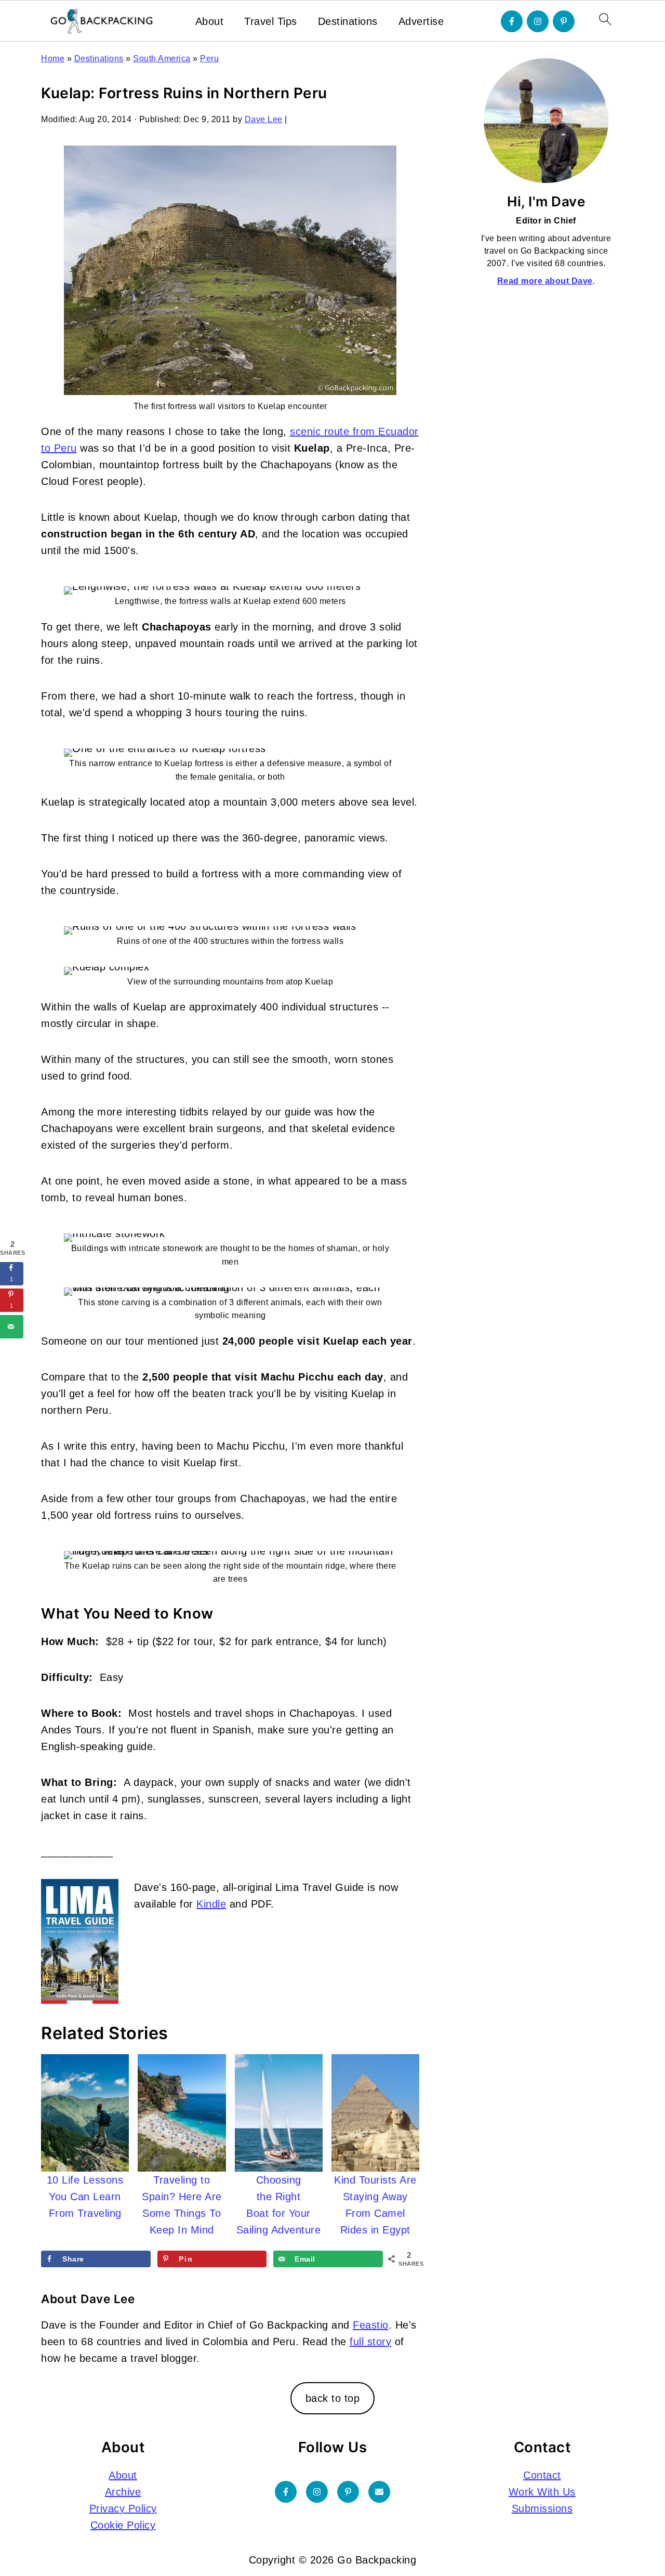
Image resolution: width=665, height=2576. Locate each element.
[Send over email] (12, 1327)
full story (370, 2342)
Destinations (348, 21)
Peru (209, 58)
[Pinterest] (564, 21)
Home (53, 58)
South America (162, 58)
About (210, 21)
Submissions (542, 2508)
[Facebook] (512, 21)
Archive (123, 2492)
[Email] (379, 2492)
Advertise (421, 21)
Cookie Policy (123, 2525)
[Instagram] (538, 21)
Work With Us (542, 2492)
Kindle (211, 1904)
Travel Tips (271, 21)
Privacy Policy (123, 2508)
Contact (542, 2475)
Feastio (371, 2325)
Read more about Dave (545, 281)
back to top (333, 2398)
